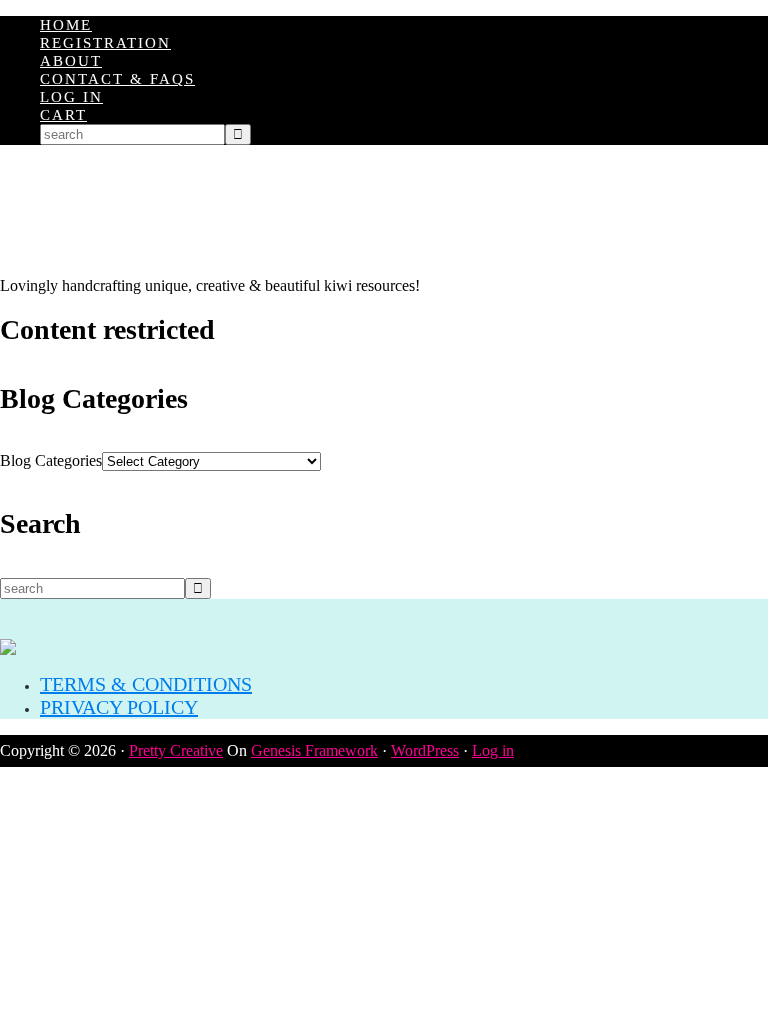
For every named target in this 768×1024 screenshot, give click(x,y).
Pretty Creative (176, 750)
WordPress (425, 750)
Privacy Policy (119, 707)
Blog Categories (51, 460)
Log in (493, 750)
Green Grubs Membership (384, 211)
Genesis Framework (314, 750)
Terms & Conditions (146, 684)
